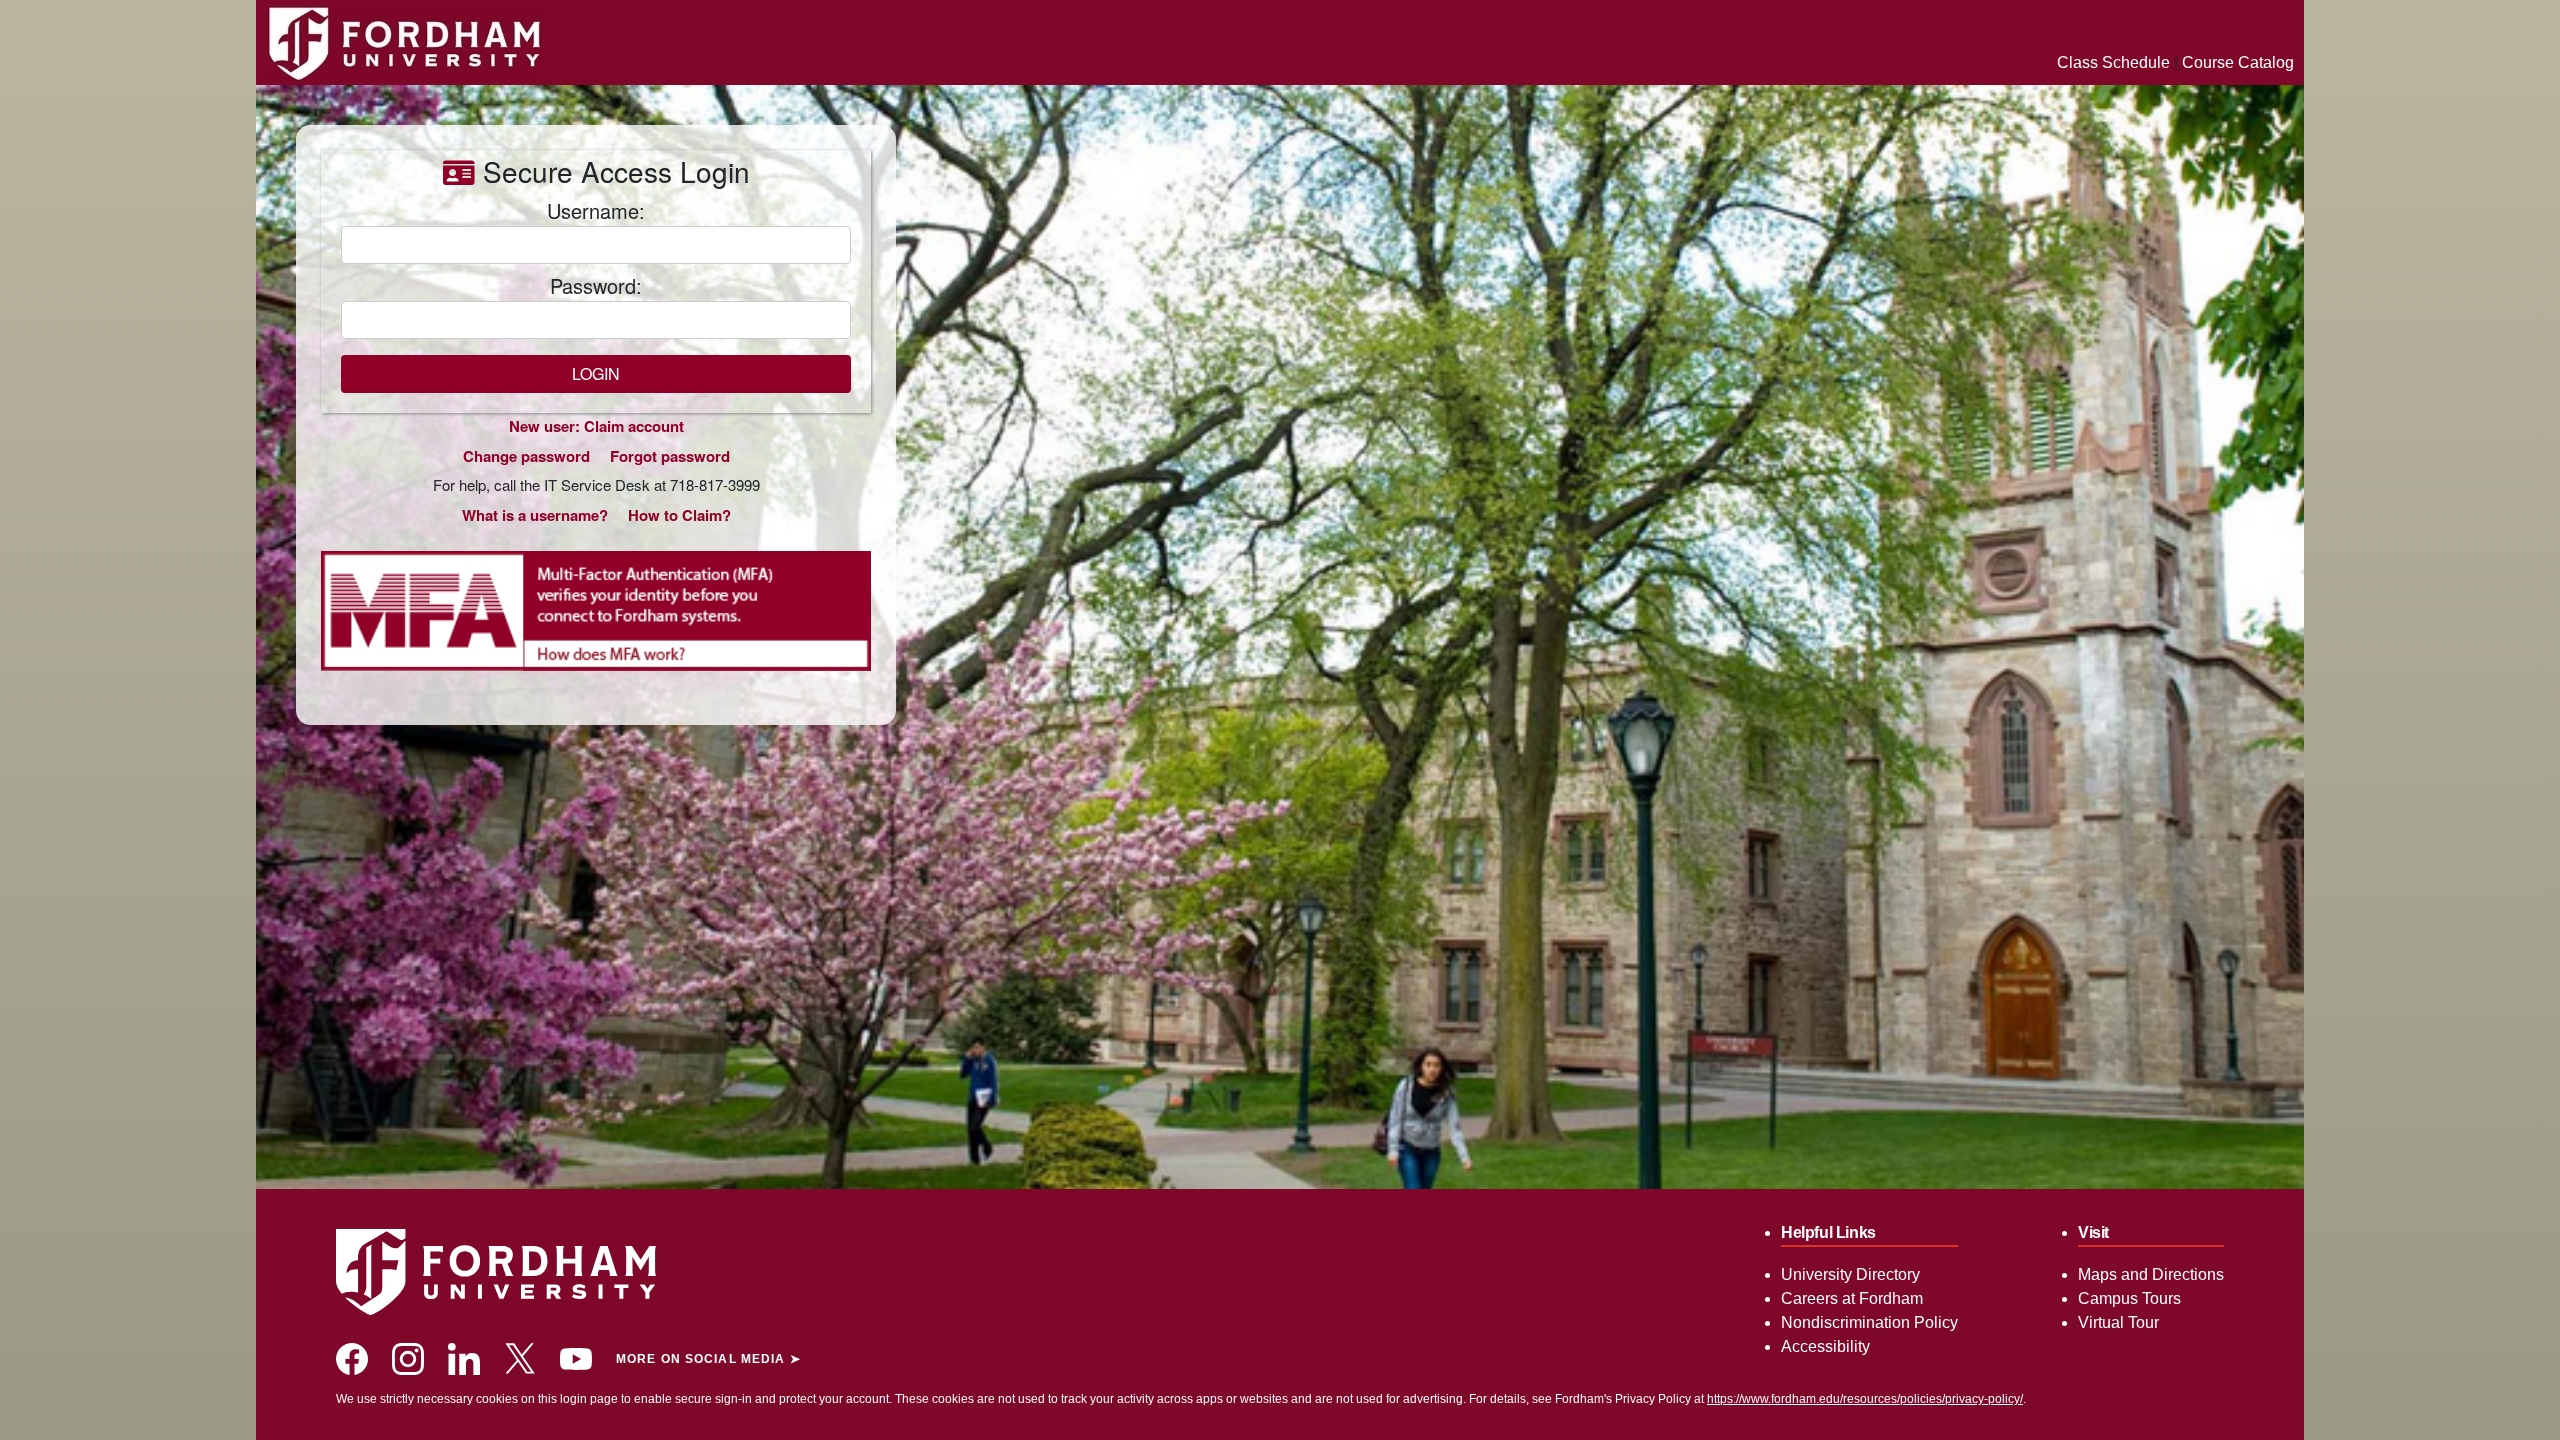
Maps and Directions (2151, 1274)
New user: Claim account (596, 426)
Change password (526, 456)
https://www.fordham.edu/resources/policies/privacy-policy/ (1865, 1399)
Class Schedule (2113, 62)
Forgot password (670, 456)
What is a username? (535, 515)
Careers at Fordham (1852, 1298)
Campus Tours (2129, 1298)
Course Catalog (2238, 62)
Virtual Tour (2118, 1322)
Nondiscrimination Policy (1869, 1322)
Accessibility (1825, 1346)
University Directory (1850, 1274)
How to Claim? (679, 515)
